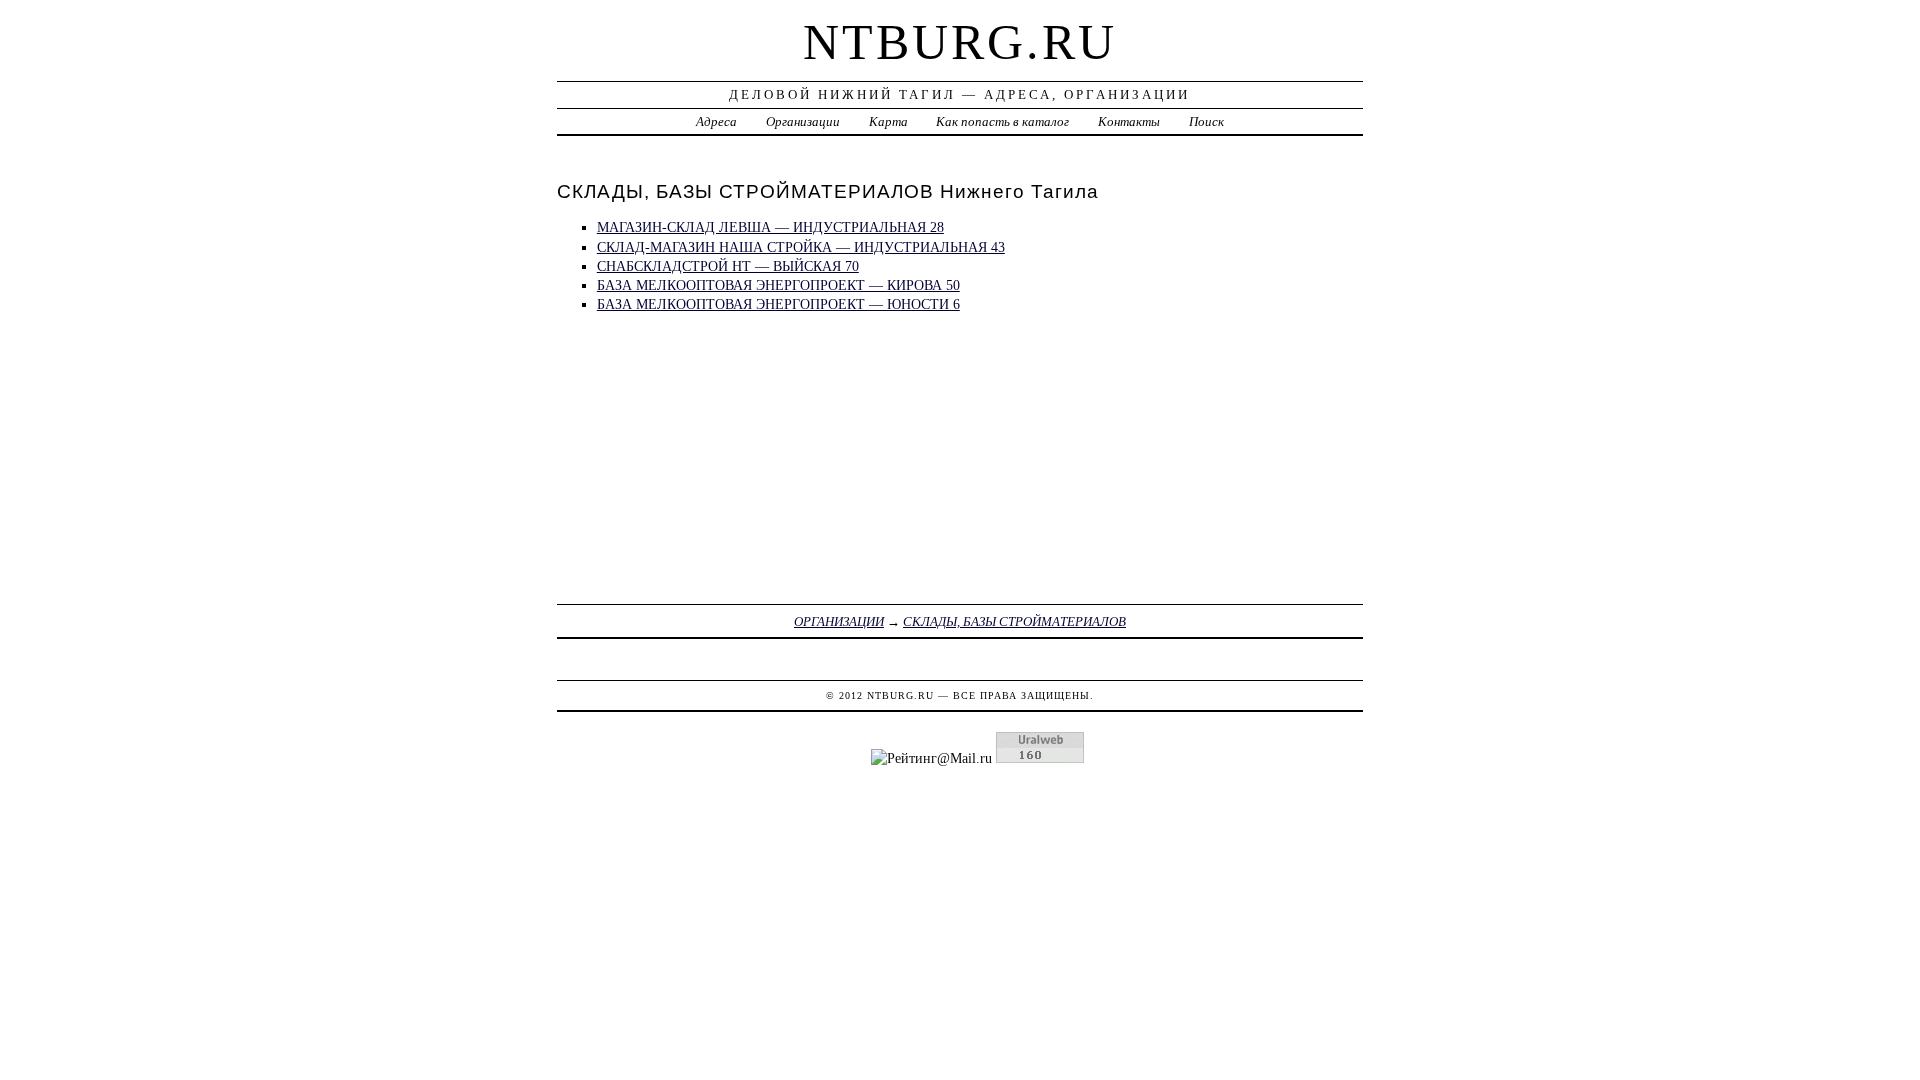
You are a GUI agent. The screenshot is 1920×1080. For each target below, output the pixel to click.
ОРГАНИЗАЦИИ (839, 621)
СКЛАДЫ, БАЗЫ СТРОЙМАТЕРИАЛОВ (1014, 621)
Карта (888, 121)
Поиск (1206, 121)
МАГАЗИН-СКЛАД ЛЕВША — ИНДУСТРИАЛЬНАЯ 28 (770, 227)
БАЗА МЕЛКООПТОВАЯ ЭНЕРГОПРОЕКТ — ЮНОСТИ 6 (778, 304)
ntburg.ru (960, 42)
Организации (803, 121)
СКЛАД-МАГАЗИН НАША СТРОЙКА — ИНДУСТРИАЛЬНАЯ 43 (801, 247)
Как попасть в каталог (1002, 121)
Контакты (1129, 121)
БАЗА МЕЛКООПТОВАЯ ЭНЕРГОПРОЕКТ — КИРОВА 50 (778, 285)
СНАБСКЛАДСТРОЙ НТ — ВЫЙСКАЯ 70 (728, 266)
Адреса (716, 121)
